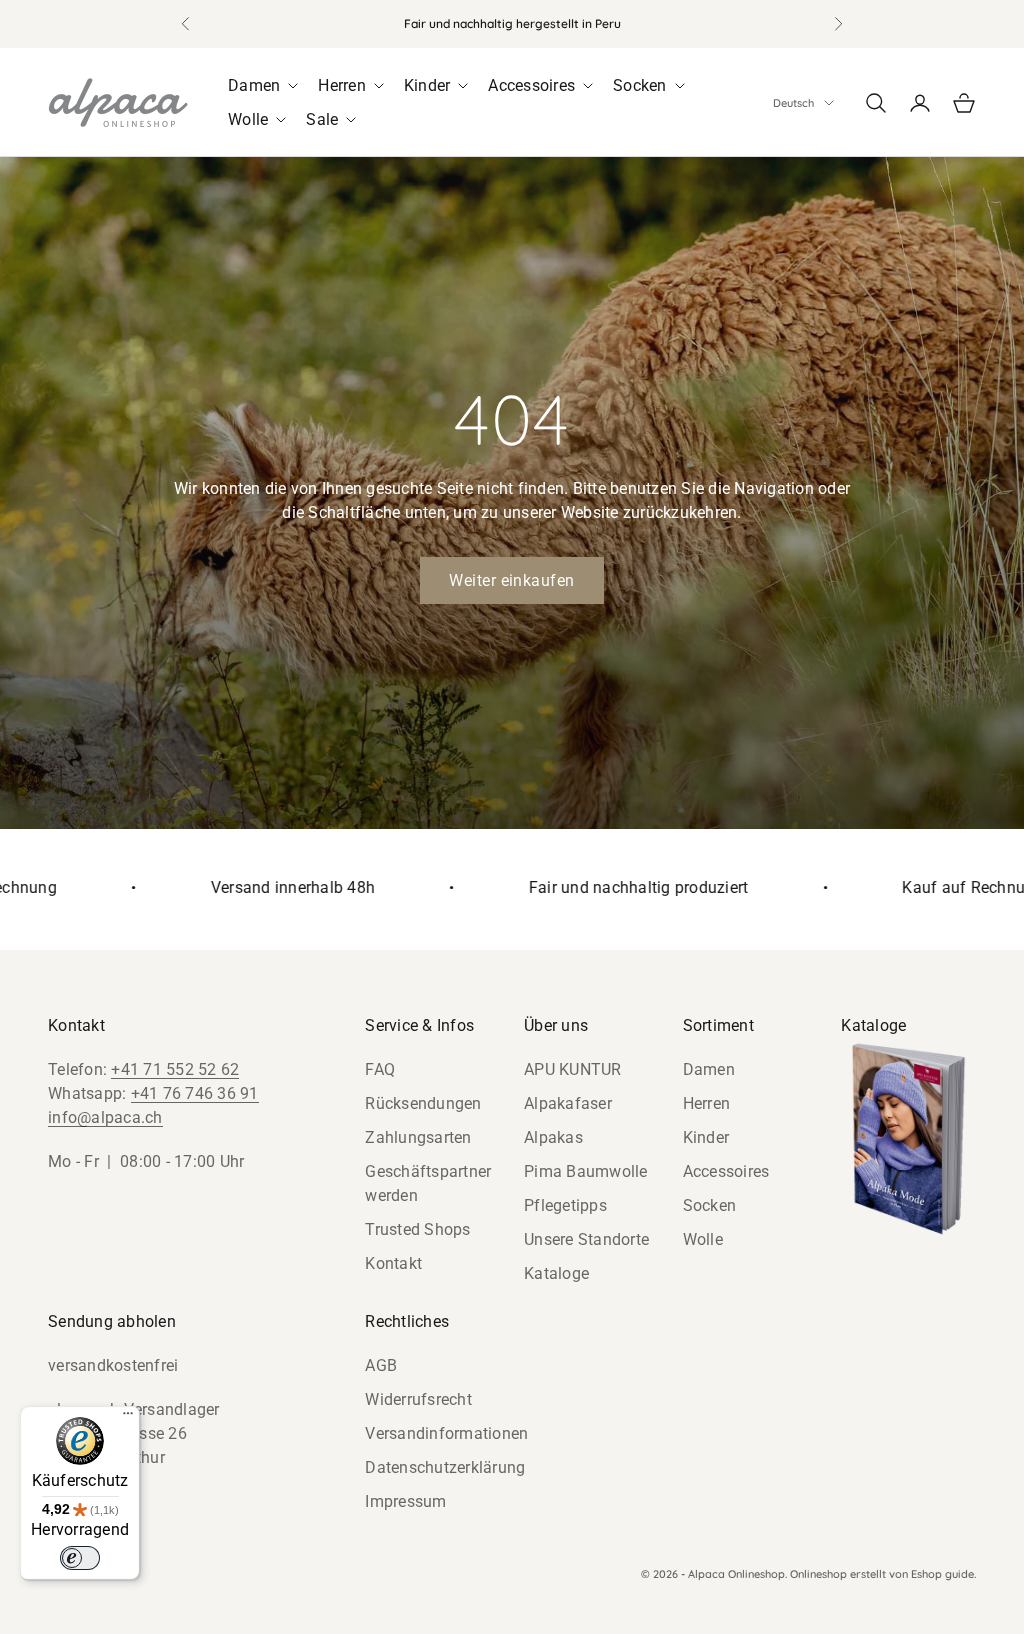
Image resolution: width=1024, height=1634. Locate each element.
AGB (381, 1365)
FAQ (380, 1069)
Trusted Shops (417, 1229)
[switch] (80, 1558)
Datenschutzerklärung (445, 1467)
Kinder (706, 1137)
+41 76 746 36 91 (195, 1093)
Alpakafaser (568, 1103)
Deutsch (793, 103)
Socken (710, 1205)
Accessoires (726, 1171)
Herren (707, 1103)
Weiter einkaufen (512, 580)
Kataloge (556, 1273)
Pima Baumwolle (586, 1171)
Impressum (405, 1501)
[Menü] (128, 1418)
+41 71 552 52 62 (175, 1069)
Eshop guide (942, 1574)
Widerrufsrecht (418, 1399)
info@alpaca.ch (105, 1117)
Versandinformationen (446, 1433)
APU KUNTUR (573, 1069)
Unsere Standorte (586, 1239)
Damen (709, 1069)
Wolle (703, 1239)
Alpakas (553, 1137)
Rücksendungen (423, 1103)
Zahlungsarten (418, 1137)
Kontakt (393, 1263)
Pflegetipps (565, 1205)
